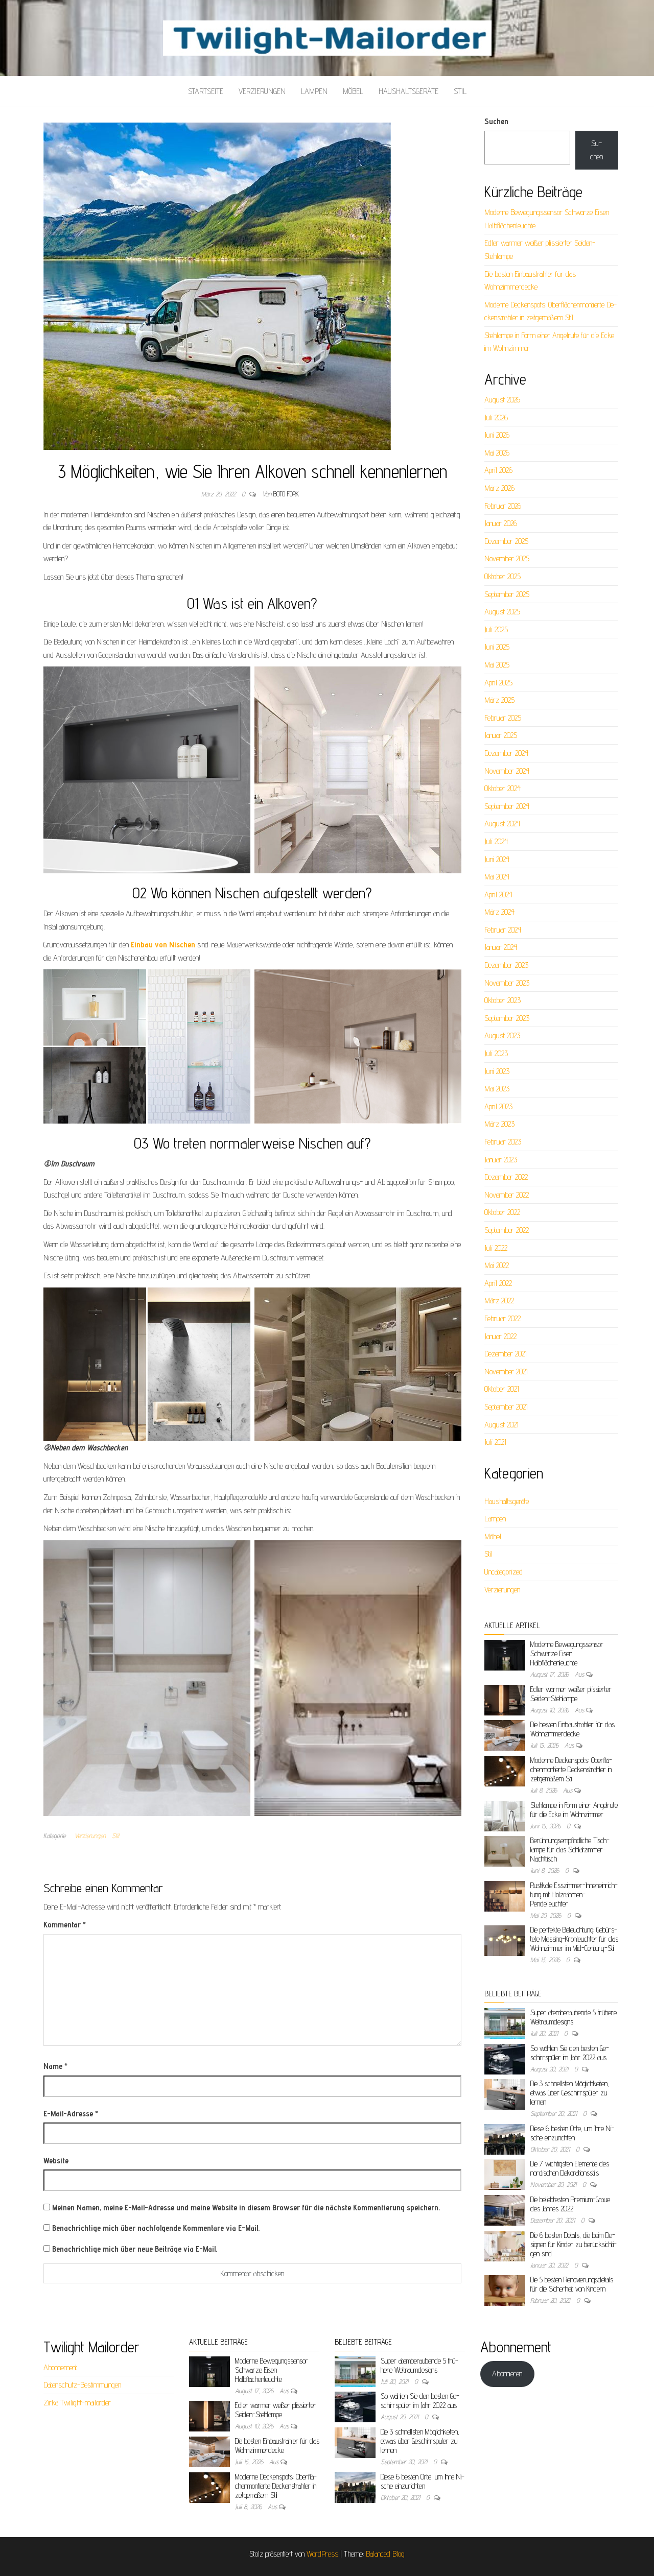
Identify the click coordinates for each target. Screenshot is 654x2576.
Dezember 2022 (506, 1177)
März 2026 (499, 488)
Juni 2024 (497, 859)
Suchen (496, 121)
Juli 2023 (496, 1053)
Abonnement (60, 2367)
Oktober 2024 (503, 788)
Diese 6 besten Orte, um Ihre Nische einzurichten (572, 2133)
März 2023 (499, 1124)
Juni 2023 (497, 1071)
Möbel (353, 91)
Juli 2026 (496, 418)
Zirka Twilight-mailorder (77, 2403)
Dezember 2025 (506, 541)
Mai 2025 (497, 665)
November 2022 (507, 1195)
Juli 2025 (496, 629)
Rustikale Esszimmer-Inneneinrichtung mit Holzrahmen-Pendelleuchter (574, 1894)
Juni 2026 (497, 435)
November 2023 (507, 983)
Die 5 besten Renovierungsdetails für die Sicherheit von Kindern (572, 2284)
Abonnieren (507, 2374)
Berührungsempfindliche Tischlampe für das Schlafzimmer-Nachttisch (570, 1850)
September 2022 (507, 1230)
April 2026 (498, 470)
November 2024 (507, 771)
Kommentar (65, 1925)
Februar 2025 (503, 718)
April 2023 (498, 1106)
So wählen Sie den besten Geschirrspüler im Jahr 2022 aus (570, 2053)
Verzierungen (262, 91)
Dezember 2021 (506, 1354)
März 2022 (499, 1301)
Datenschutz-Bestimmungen (82, 2385)
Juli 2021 (495, 1442)
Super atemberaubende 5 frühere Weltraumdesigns (419, 2365)
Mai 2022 (497, 1265)
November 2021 (506, 1372)
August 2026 (502, 400)
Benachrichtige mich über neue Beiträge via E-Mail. (135, 2249)
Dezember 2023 (506, 965)
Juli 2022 (496, 1248)
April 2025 (498, 683)
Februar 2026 (503, 506)
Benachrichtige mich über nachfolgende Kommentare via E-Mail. (156, 2228)
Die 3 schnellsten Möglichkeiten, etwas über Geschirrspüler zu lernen (570, 2093)
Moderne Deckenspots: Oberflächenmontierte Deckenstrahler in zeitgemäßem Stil (571, 1769)
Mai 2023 (497, 1089)
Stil (460, 91)
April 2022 (498, 1283)
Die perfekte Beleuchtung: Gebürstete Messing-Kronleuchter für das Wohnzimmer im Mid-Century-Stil (574, 1939)
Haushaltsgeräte (408, 91)
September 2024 (507, 806)
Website (56, 2161)
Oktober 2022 (502, 1212)
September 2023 (507, 1018)
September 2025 (507, 594)
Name (55, 2066)
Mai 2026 (497, 453)
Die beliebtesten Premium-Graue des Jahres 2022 (570, 2204)
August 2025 (502, 612)
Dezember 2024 (506, 753)
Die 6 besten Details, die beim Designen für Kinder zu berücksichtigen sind (574, 2244)
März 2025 (499, 700)
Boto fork (286, 494)
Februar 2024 (503, 930)
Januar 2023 (501, 1160)
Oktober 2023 (503, 1000)
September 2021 (506, 1407)
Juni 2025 (497, 647)
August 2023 (502, 1035)
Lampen (314, 91)
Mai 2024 (497, 877)
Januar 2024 (501, 947)
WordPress (322, 2554)
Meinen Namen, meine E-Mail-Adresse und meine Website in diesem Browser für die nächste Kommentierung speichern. (246, 2208)
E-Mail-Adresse (71, 2114)
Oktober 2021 (502, 1389)
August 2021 (501, 1425)
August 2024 (502, 824)
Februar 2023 (503, 1142)
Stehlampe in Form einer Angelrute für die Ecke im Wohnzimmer (574, 1810)
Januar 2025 (501, 735)
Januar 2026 (501, 523)
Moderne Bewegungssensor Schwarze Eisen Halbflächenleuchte (567, 1653)
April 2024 (498, 895)
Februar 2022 (503, 1318)
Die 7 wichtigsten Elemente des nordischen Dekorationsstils (570, 2168)
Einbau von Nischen (163, 945)
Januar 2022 (500, 1336)
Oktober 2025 (503, 576)
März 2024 (499, 912)
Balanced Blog (385, 2554)
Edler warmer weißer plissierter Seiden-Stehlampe (571, 1694)
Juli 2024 (496, 841)
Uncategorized (504, 1572)
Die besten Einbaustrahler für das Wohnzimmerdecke (573, 1729)
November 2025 (507, 558)
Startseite (206, 91)
